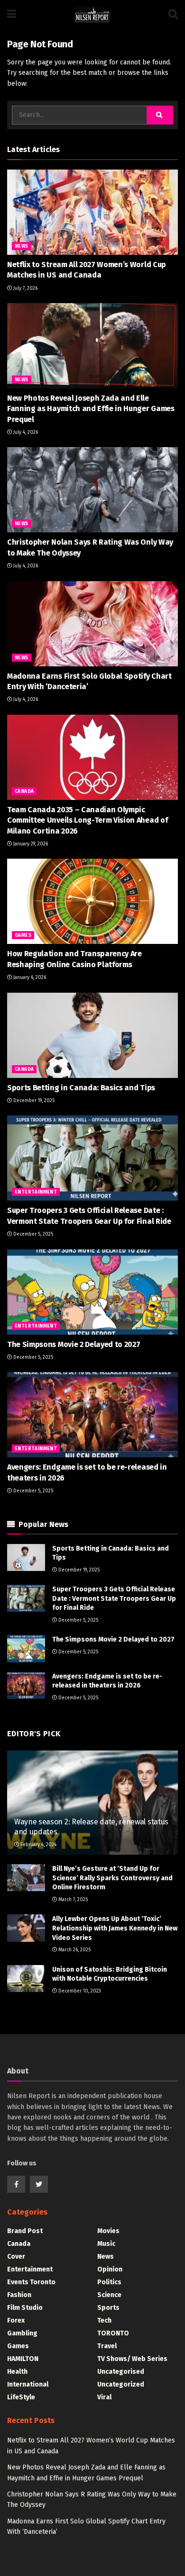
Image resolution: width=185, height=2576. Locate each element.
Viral (104, 2397)
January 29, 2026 (30, 844)
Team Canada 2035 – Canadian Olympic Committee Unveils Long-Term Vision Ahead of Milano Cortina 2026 (87, 820)
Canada (24, 791)
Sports (108, 2308)
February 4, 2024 (38, 1845)
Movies (108, 2231)
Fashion (19, 2295)
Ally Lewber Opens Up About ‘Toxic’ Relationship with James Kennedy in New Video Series (115, 1928)
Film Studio (25, 2308)
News (22, 246)
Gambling (22, 2333)
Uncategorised (121, 2372)
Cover (16, 2257)
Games (23, 935)
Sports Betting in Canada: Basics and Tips (81, 1088)
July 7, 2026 (25, 288)
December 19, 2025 (33, 1101)
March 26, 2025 (74, 1950)
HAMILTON (23, 2359)
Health (17, 2372)
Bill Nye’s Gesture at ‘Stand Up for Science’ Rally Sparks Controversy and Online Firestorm (112, 1878)
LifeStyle (21, 2397)
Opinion (110, 2269)
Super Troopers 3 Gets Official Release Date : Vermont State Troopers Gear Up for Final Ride (114, 1598)
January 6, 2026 (29, 978)
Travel (107, 2346)
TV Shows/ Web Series (132, 2359)
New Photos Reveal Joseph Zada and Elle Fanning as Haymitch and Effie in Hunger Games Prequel (91, 409)
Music (106, 2244)
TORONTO (113, 2333)
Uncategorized (121, 2384)
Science (109, 2295)
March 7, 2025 (72, 1900)
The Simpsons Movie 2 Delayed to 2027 (74, 1344)
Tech (104, 2320)
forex (16, 2320)
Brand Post (25, 2231)
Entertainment (36, 1192)
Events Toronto (31, 2282)
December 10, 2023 (79, 1991)
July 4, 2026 (25, 432)
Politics (109, 2282)
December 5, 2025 (32, 1234)
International (28, 2384)
